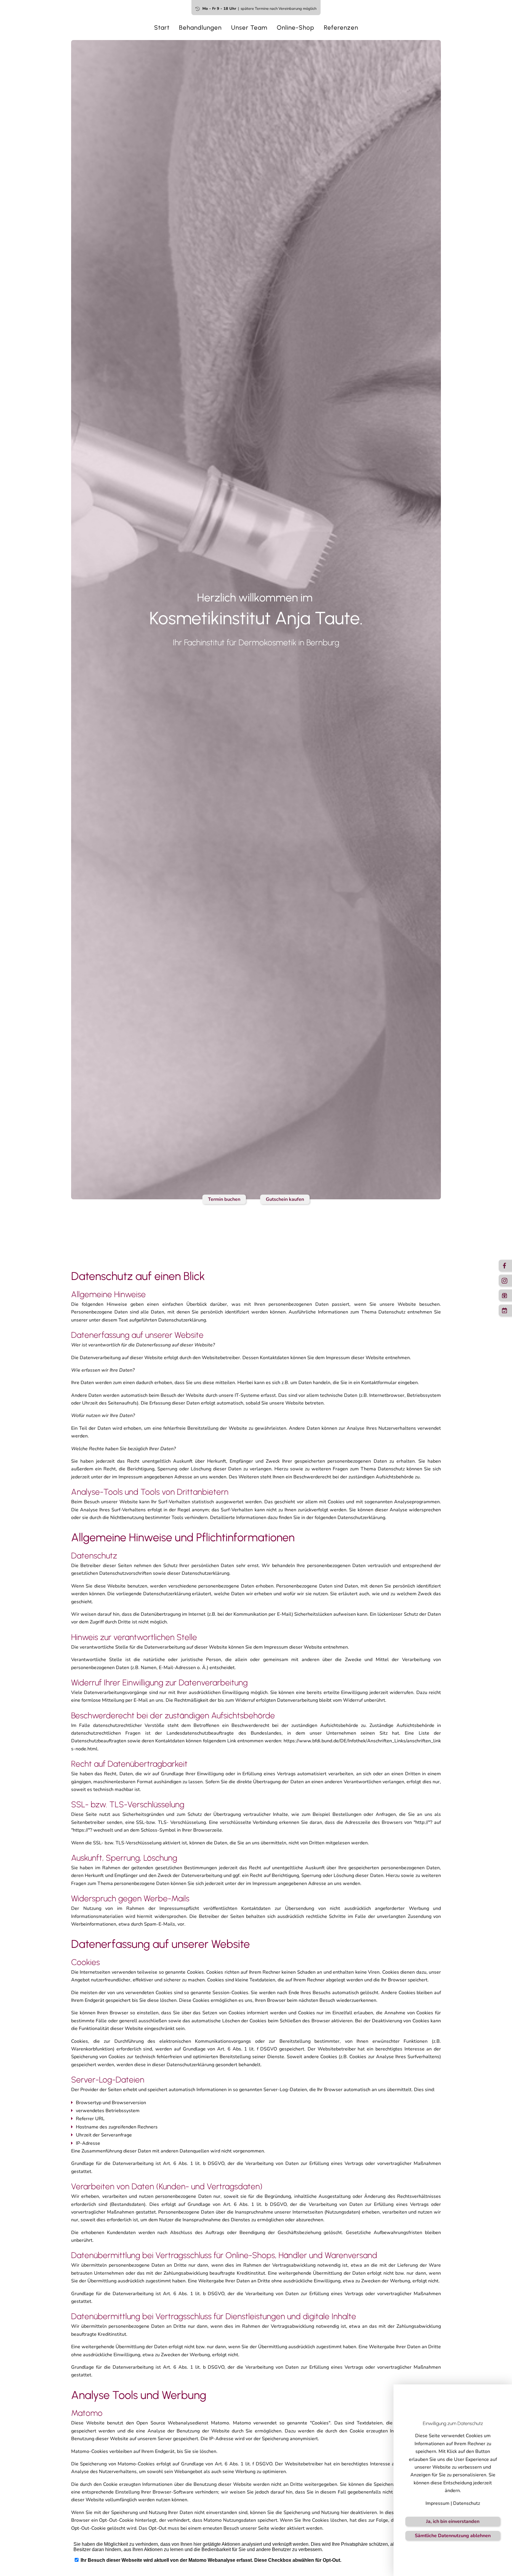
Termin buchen (224, 1199)
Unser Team (249, 27)
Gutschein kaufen (285, 1199)
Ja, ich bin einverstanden (453, 2521)
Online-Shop (296, 27)
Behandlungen (200, 27)
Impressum (437, 2503)
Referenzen (341, 27)
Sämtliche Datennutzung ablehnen (453, 2536)
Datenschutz (467, 2503)
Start (162, 27)
